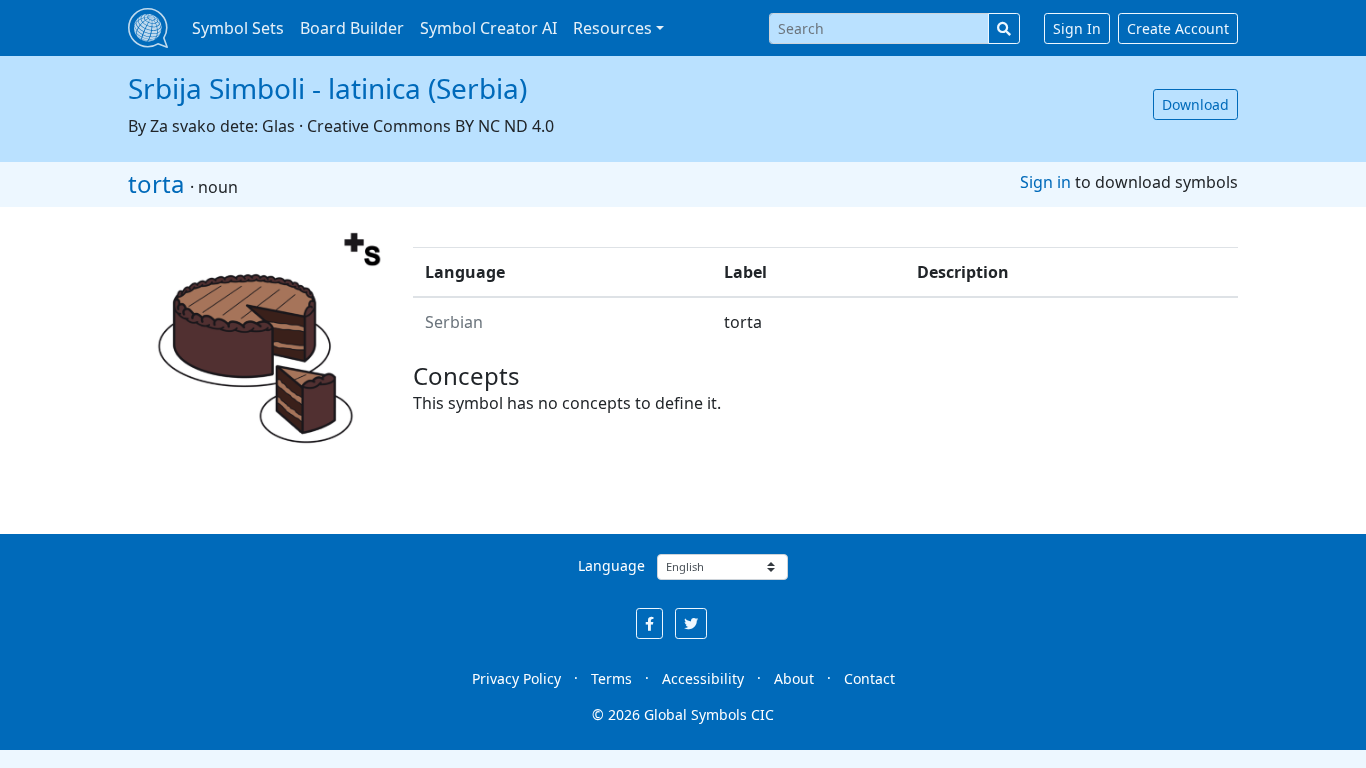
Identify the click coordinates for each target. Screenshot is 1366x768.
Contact (869, 678)
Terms (611, 678)
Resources (612, 28)
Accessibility (703, 678)
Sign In (1077, 28)
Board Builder (352, 28)
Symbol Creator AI (488, 28)
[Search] (1004, 28)
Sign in (1045, 182)
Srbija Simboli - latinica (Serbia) (327, 88)
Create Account (1178, 28)
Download (1195, 104)
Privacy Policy (516, 678)
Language (611, 565)
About (794, 678)
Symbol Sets (238, 28)
